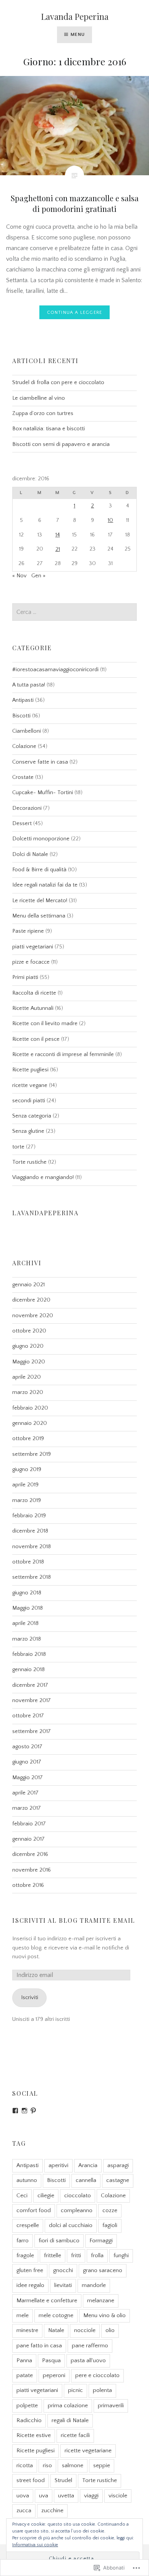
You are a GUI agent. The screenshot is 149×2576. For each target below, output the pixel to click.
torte (18, 1147)
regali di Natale (70, 2420)
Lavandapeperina (45, 1213)
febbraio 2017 (29, 1824)
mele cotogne (56, 2315)
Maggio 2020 (29, 1362)
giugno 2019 (27, 1470)
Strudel (63, 2480)
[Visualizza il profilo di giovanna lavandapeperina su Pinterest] (33, 2111)
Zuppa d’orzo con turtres (43, 413)
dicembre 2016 (30, 1854)
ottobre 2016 (28, 1885)
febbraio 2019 (29, 1516)
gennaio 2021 (28, 1285)
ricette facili (75, 2435)
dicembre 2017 (30, 1685)
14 (58, 535)
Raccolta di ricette (34, 993)
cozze (110, 2210)
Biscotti (21, 716)
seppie (102, 2465)
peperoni (54, 2375)
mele (23, 2315)
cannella (86, 2180)
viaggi (91, 2496)
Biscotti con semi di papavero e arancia (61, 444)
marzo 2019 (27, 1500)
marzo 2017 (27, 1808)
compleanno (77, 2210)
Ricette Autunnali (33, 1008)
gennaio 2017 (28, 1839)
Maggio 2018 (28, 1608)
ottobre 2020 (29, 1331)
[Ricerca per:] (74, 612)
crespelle (28, 2225)
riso (47, 2465)
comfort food (34, 2210)
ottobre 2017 (28, 1716)
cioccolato (78, 2196)
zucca (24, 2511)
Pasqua (51, 2360)
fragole (25, 2255)
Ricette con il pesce (36, 1039)
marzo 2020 (28, 1392)
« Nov (19, 576)
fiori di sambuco (59, 2241)
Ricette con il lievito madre (45, 1024)
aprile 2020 (27, 1377)
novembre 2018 (32, 1547)
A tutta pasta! (29, 685)
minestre (27, 2330)
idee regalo (30, 2285)
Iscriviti (30, 1998)
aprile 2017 (25, 1793)
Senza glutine (28, 1131)
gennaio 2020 (30, 1423)
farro (23, 2241)
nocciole (85, 2330)
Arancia (88, 2165)
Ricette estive (34, 2435)
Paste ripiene (28, 931)
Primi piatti (25, 977)
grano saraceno (103, 2270)
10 (110, 520)
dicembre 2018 (30, 1531)
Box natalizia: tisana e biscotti (49, 429)
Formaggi (101, 2241)
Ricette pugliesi (30, 1070)
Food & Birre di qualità (39, 870)
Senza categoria (32, 1116)
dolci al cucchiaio (71, 2225)
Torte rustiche (29, 1162)
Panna (24, 2360)
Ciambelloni (27, 731)
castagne (118, 2180)
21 (58, 549)
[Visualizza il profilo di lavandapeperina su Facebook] (15, 2111)
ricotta (25, 2465)
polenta (102, 2390)
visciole (118, 2496)
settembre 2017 (32, 1731)
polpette (27, 2406)
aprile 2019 (25, 1485)
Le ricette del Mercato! (40, 901)
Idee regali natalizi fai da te (45, 885)
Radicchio (29, 2420)
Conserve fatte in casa (40, 762)
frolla (97, 2255)
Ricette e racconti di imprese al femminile (63, 1055)
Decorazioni (27, 808)
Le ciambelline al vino (39, 398)
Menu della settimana (39, 916)
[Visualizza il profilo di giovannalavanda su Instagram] (24, 2111)
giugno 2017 (27, 1762)
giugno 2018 (27, 1593)
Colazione (24, 746)
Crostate (23, 777)
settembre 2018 (32, 1577)
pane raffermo (90, 2346)
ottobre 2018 (28, 1562)
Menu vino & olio (104, 2315)
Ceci (22, 2196)
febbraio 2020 (30, 1408)
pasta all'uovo (88, 2360)
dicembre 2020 (31, 1300)
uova (23, 2496)
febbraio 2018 (29, 1654)
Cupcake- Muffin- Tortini (43, 793)
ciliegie (46, 2196)
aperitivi (58, 2165)
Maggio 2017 (28, 1778)
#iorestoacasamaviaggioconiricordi (55, 670)
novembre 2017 (32, 1701)
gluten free (30, 2270)
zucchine (52, 2511)
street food (31, 2480)
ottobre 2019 (28, 1439)
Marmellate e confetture (47, 2301)
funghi (121, 2255)
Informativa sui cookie (35, 2545)
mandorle (94, 2285)
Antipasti (23, 700)
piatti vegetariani (33, 947)
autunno (27, 2180)
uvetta (66, 2496)
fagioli (110, 2225)
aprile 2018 (25, 1623)
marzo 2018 (27, 1639)
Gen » (38, 576)
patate (25, 2375)
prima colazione (68, 2406)
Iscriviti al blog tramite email (74, 1920)
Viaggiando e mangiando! (43, 1177)
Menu (78, 35)
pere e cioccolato (97, 2375)
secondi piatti (29, 1101)
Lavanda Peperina (75, 16)
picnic (75, 2390)
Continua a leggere (75, 313)
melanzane (101, 2301)
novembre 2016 (32, 1870)
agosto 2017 (27, 1747)
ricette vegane (30, 1085)
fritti (76, 2255)
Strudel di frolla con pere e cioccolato (58, 383)
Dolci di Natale (30, 854)
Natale (56, 2330)
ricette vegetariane (88, 2451)
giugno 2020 (28, 1346)
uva (44, 2496)
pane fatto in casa (39, 2346)
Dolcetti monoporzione (41, 839)
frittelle (53, 2255)
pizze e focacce (31, 962)
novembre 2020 (33, 1316)
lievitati (63, 2285)
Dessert (22, 824)
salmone (73, 2465)
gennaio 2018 (28, 1670)
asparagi (118, 2165)
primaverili (111, 2406)
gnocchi (63, 2270)
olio (110, 2330)
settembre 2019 (32, 1454)
